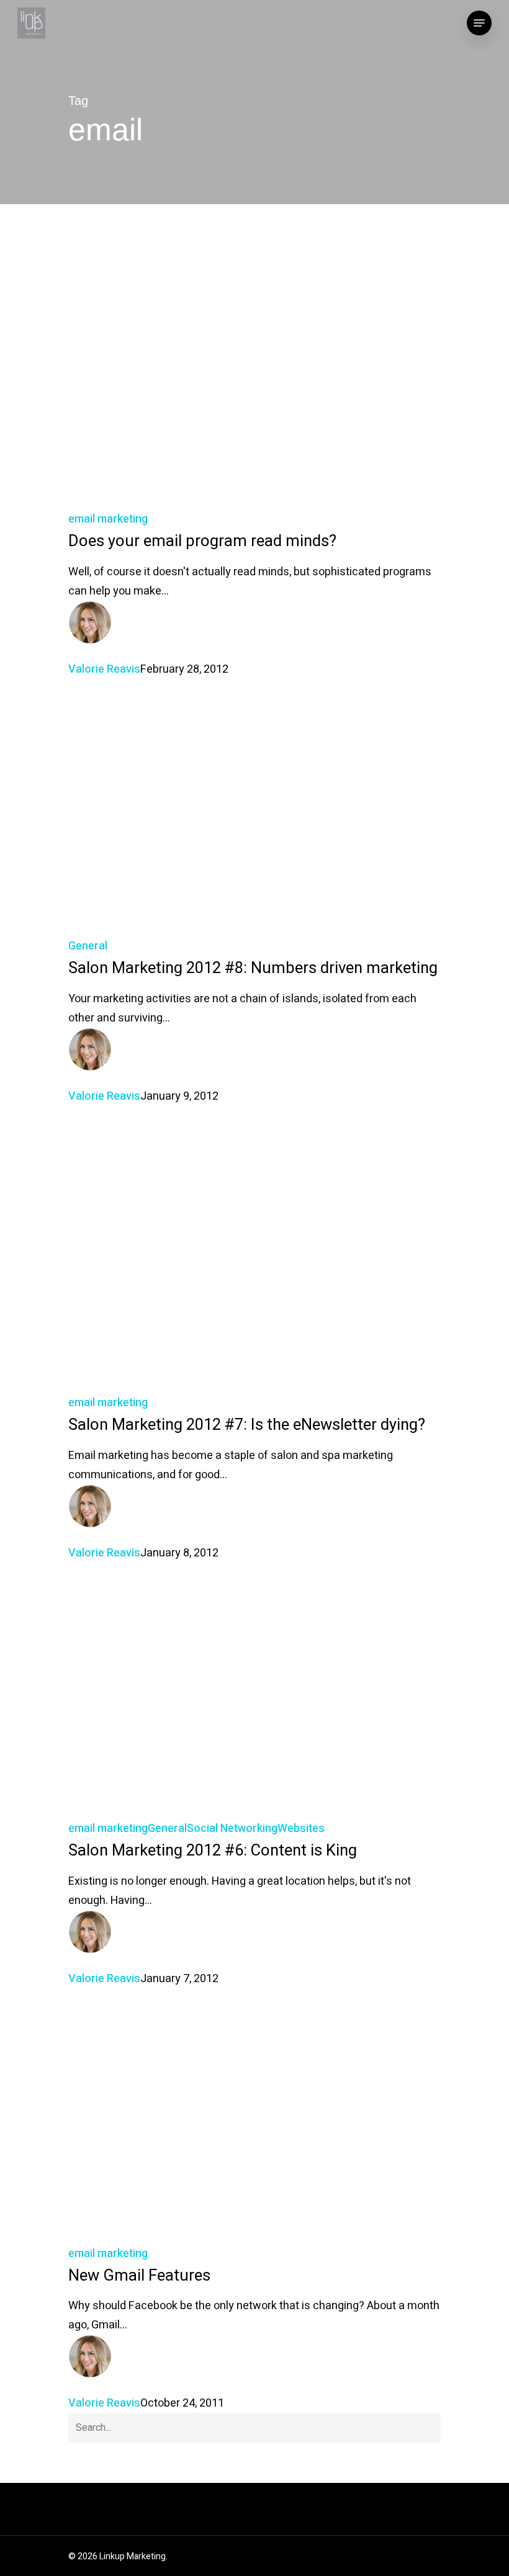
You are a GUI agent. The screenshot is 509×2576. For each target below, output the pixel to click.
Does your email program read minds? (202, 541)
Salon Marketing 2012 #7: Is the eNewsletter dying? (247, 1425)
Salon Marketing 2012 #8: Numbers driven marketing (253, 968)
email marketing (108, 519)
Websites (301, 1829)
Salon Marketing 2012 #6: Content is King (213, 1851)
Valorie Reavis (104, 669)
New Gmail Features (139, 2276)
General (88, 946)
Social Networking (232, 1829)
